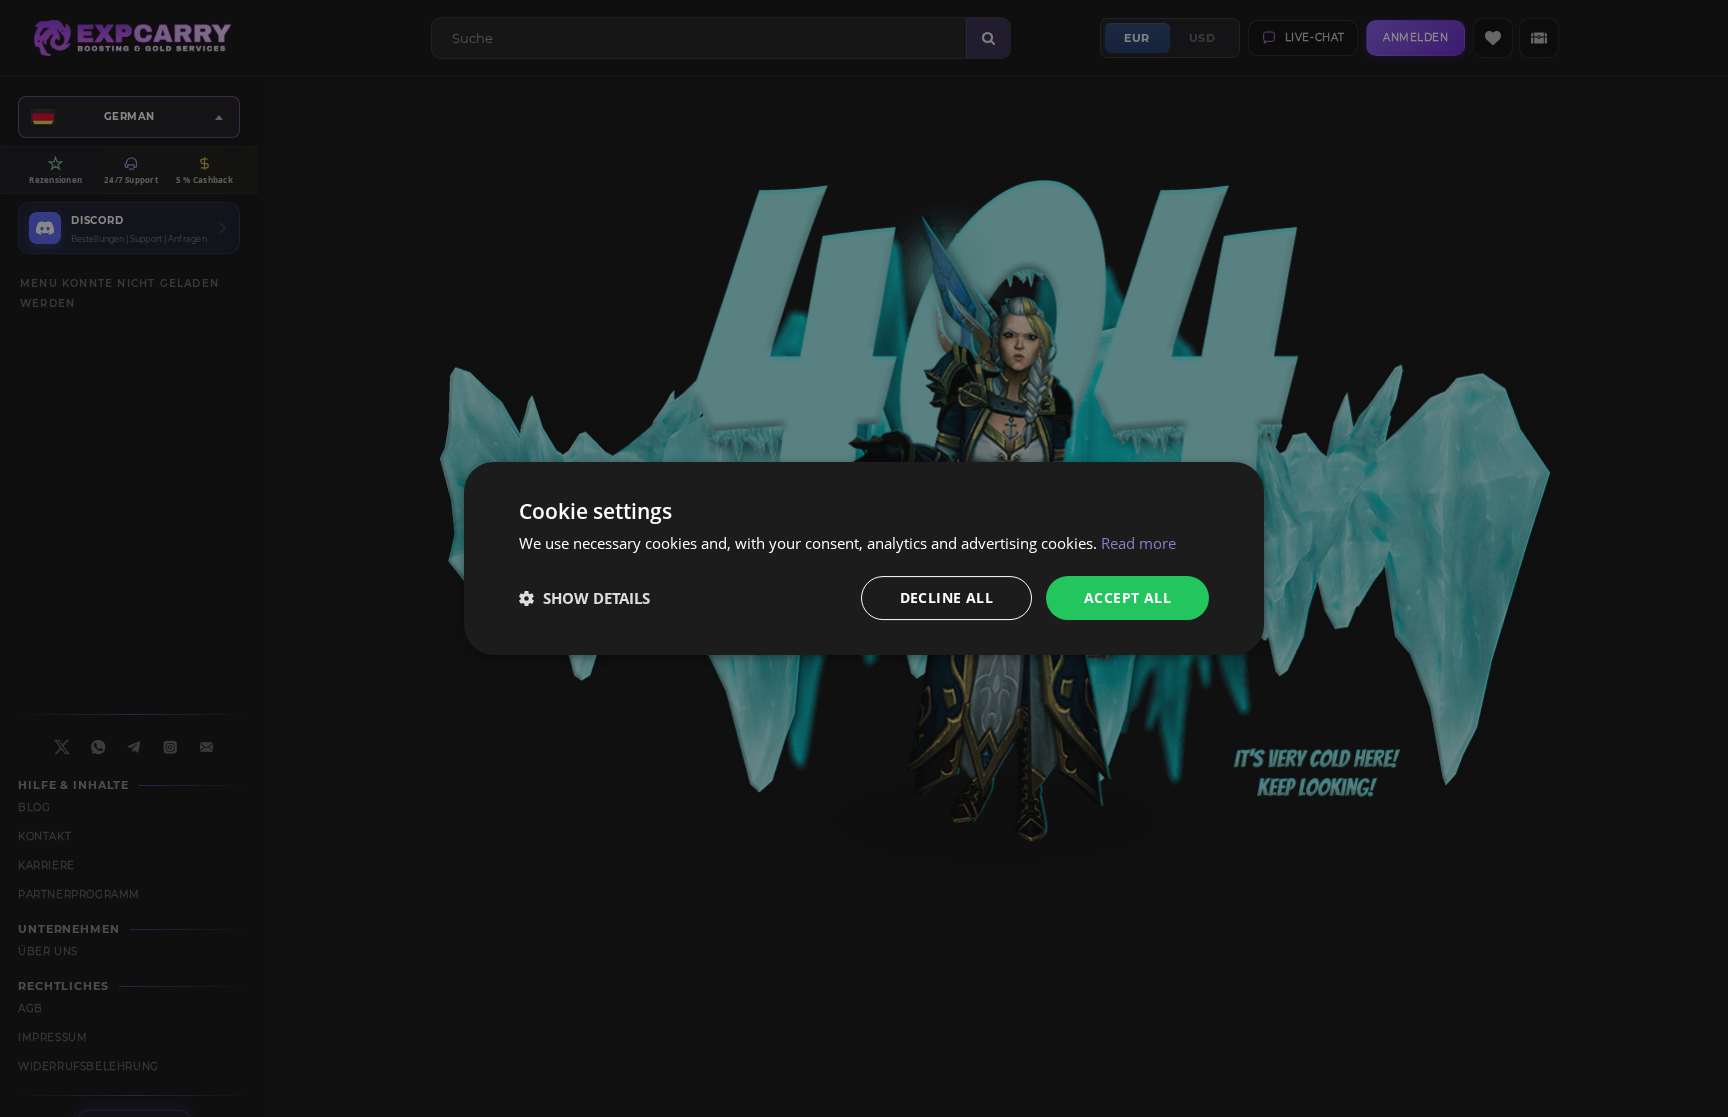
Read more (1138, 543)
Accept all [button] (1127, 597)
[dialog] (864, 559)
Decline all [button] (946, 597)
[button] (584, 598)
